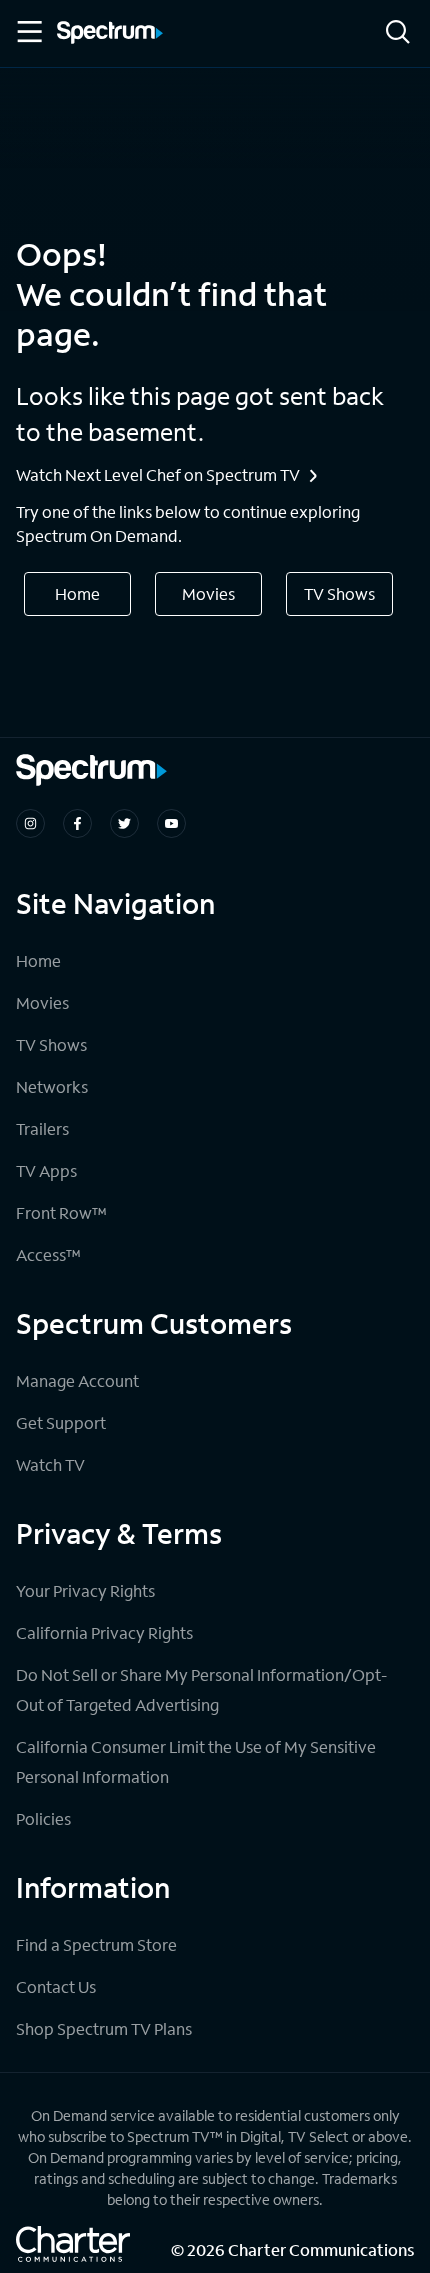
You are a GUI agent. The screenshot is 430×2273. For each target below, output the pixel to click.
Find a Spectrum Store (96, 1944)
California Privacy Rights (104, 1632)
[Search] (398, 33)
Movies (208, 593)
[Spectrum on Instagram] (30, 823)
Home (77, 593)
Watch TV (50, 1464)
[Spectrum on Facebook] (77, 823)
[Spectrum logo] (110, 34)
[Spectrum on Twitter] (124, 823)
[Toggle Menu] (28, 32)
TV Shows (339, 593)
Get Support (61, 1422)
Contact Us (56, 1986)
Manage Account (77, 1380)
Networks (52, 1086)
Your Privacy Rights (85, 1590)
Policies (43, 1818)
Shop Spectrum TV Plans (104, 2028)
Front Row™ (61, 1212)
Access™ (48, 1254)
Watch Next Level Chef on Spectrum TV (158, 474)
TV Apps (46, 1170)
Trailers (42, 1128)
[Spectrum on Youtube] (171, 823)
